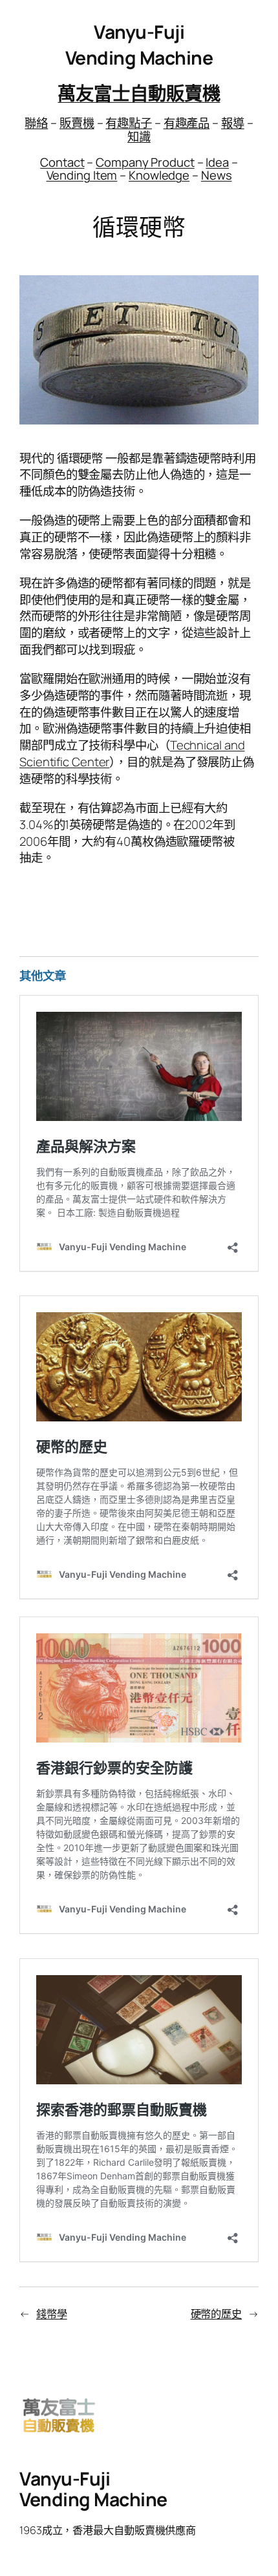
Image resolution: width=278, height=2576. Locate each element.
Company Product (145, 162)
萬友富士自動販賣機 (139, 93)
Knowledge (159, 175)
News (217, 175)
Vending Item (82, 175)
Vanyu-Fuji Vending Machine (139, 45)
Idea (217, 162)
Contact (62, 162)
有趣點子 (129, 123)
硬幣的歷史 (217, 2314)
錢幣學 (52, 2314)
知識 (139, 136)
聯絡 (36, 123)
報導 (233, 123)
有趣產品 (187, 123)
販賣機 (77, 123)
